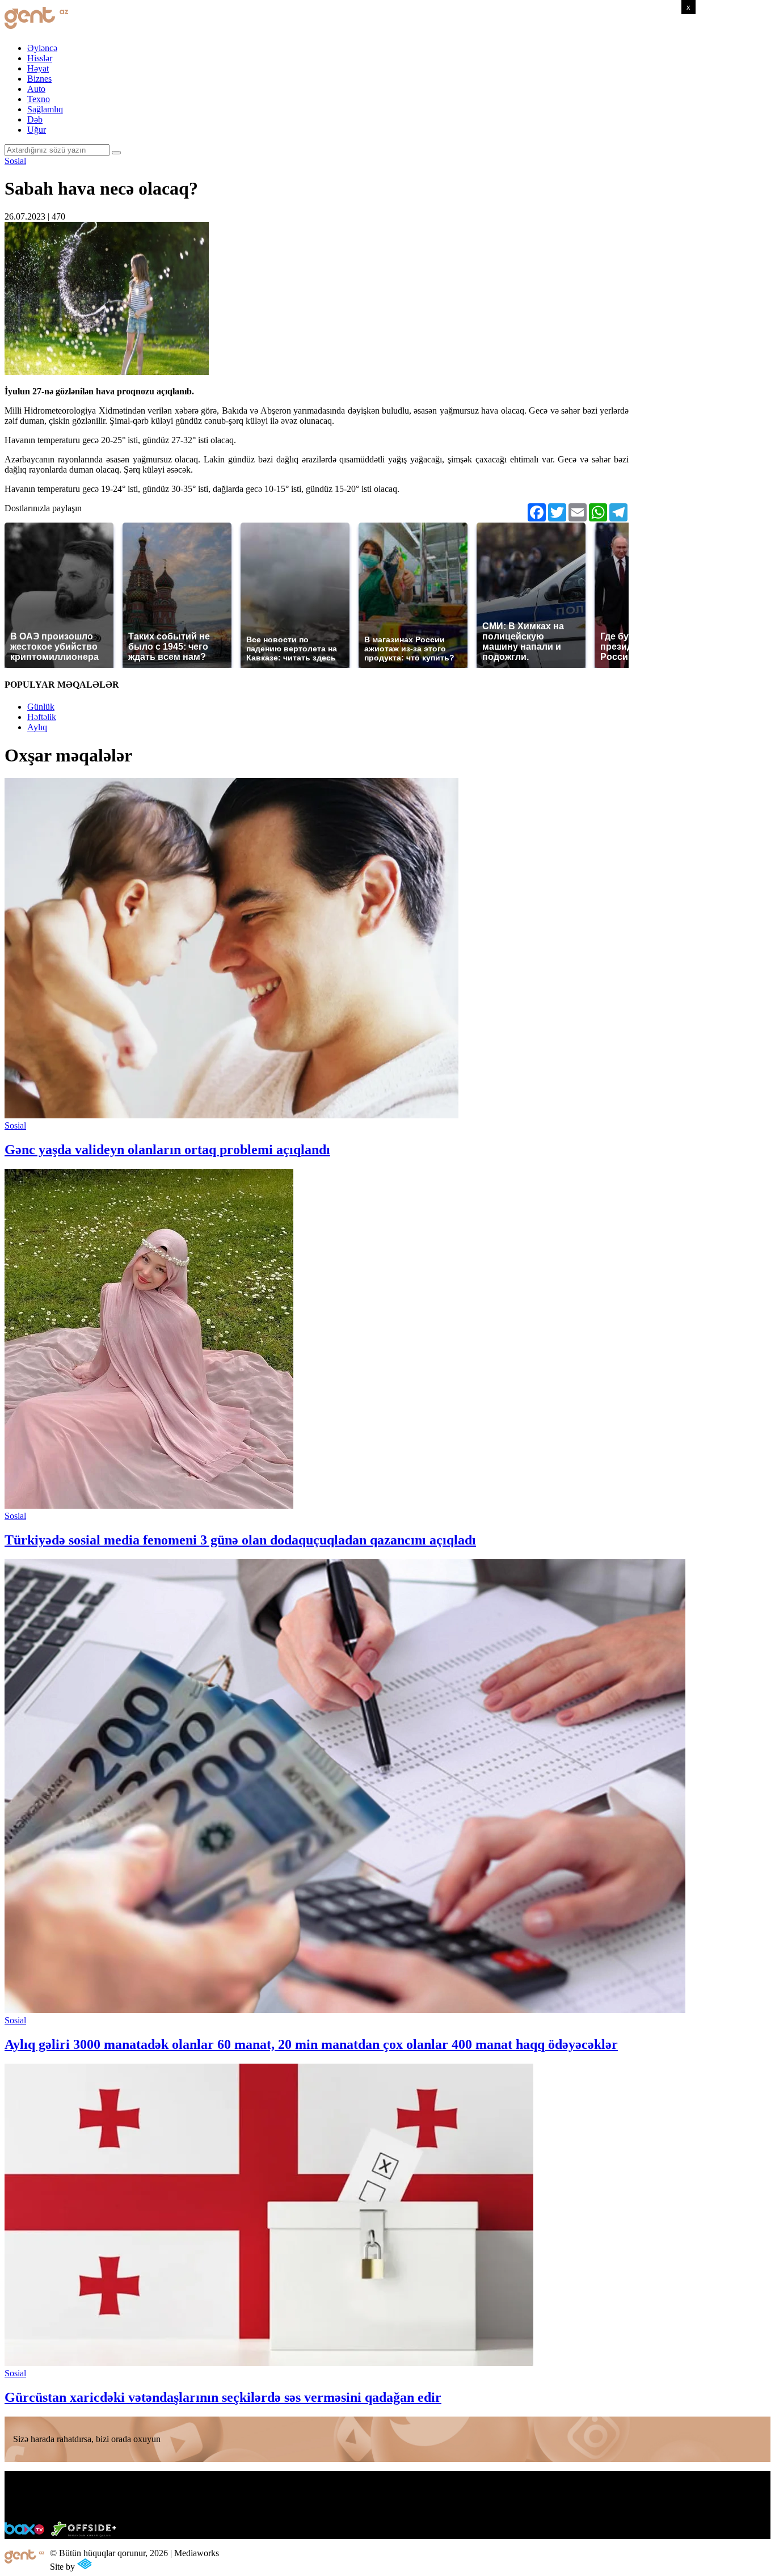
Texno (39, 99)
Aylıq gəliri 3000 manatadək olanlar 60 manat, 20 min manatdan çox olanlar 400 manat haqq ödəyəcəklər (311, 2044)
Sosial (15, 161)
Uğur (37, 130)
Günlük (41, 707)
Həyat (38, 68)
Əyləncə (42, 48)
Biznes (39, 79)
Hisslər (40, 58)
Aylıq (37, 727)
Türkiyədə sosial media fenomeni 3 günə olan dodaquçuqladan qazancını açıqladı (240, 1540)
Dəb (35, 119)
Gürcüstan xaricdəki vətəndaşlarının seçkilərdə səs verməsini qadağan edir (223, 2397)
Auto (36, 89)
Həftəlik (42, 717)
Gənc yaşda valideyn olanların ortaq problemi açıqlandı (167, 1150)
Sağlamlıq (45, 109)
